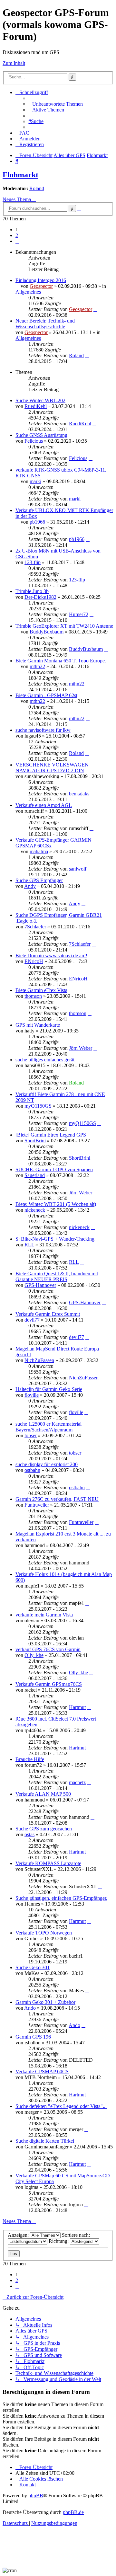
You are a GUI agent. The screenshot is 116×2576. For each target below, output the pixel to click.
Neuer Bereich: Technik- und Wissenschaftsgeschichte (45, 324)
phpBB (36, 2496)
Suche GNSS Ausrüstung (41, 435)
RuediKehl (36, 406)
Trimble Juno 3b (32, 591)
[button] (17, 241)
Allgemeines (28, 292)
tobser (31, 1435)
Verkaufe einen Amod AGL (44, 805)
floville (32, 1395)
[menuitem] (56, 104)
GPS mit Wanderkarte (38, 1025)
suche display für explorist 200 (47, 1464)
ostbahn (32, 1470)
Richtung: (59, 2241)
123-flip (33, 562)
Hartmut (77, 1707)
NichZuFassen (39, 1360)
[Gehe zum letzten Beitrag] (95, 309)
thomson (33, 996)
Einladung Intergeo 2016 (41, 280)
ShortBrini (35, 1141)
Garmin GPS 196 (33, 2037)
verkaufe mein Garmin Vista (44, 1615)
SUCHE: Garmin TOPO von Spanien (54, 1169)
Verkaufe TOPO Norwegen (44, 1933)
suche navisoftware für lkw (43, 730)
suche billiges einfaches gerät (45, 1060)
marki (35, 481)
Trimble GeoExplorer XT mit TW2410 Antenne (64, 626)
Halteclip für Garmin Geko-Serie (49, 1389)
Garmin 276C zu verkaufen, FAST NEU (57, 1499)
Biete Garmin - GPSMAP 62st (46, 695)
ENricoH (34, 961)
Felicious (34, 441)
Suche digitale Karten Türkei (45, 2141)
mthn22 (37, 666)
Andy (30, 886)
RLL (29, 1245)
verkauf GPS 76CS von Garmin (48, 1649)
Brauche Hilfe (30, 1759)
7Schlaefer (35, 927)
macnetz (77, 1782)
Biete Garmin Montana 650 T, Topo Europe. (61, 661)
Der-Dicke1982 (40, 597)
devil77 (32, 1320)
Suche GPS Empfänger (39, 880)
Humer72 (79, 614)
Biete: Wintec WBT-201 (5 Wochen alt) (56, 1204)
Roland (37, 188)
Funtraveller (37, 1505)
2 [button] (17, 235)
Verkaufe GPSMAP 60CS (42, 2071)
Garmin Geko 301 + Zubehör (45, 2002)
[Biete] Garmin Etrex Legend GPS (51, 1135)
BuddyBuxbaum (47, 632)
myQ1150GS (38, 1106)
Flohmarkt (20, 175)
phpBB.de (73, 2512)
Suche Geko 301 (33, 1967)
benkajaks (79, 794)
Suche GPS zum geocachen (44, 1829)
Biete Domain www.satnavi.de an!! (51, 956)
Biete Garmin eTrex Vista (41, 990)
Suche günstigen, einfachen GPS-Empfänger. (61, 1898)
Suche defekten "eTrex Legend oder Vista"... (61, 2106)
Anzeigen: (19, 2235)
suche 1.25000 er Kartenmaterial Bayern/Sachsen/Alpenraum (48, 1427)
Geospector (41, 286)
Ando (30, 2008)
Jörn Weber (81, 1048)
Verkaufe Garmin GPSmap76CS (49, 1684)
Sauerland (35, 1175)
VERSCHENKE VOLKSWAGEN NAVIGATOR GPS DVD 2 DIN (52, 768)
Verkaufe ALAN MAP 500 (43, 1794)
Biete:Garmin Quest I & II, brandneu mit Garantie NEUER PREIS (57, 1276)
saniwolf (78, 869)
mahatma (39, 851)
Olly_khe (34, 1655)
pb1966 (37, 522)
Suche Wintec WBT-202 (40, 400)
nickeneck (35, 1210)
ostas (29, 1834)
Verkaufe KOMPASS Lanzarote (48, 1863)
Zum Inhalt (14, 63)
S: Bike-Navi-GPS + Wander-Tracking (55, 1239)
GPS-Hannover (40, 1285)
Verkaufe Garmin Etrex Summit (48, 1314)
